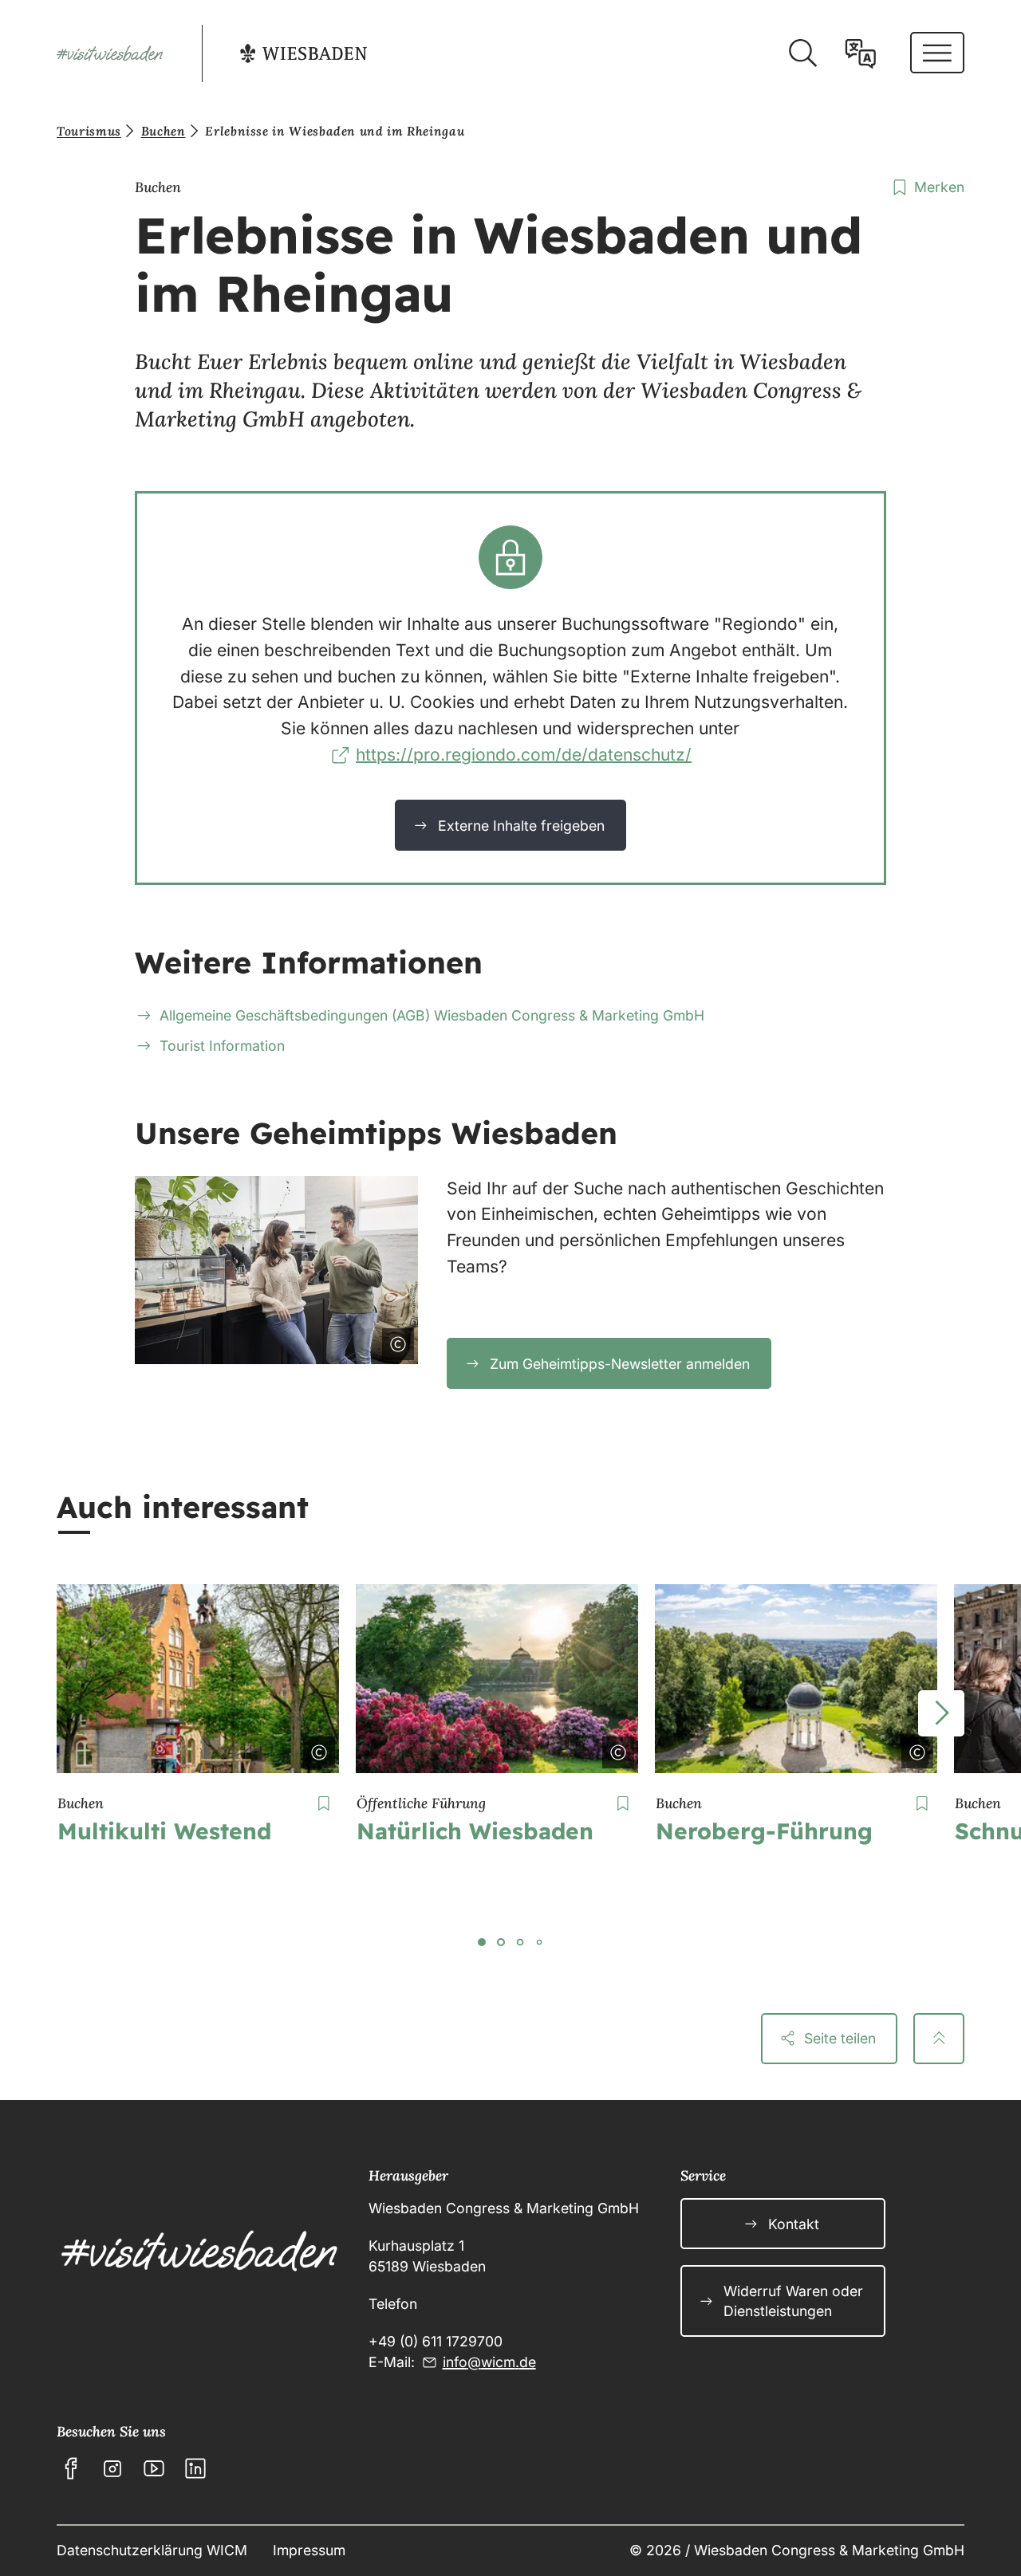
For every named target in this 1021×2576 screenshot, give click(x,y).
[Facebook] (71, 2468)
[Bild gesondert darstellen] (353, 1341)
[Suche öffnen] (802, 53)
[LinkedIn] (195, 2468)
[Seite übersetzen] (861, 53)
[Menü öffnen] (937, 53)
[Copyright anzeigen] (395, 1341)
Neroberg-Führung (764, 1831)
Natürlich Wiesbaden (475, 1831)
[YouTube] (154, 2468)
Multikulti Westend (164, 1831)
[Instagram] (112, 2468)
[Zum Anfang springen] (939, 2039)
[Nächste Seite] (941, 1713)
